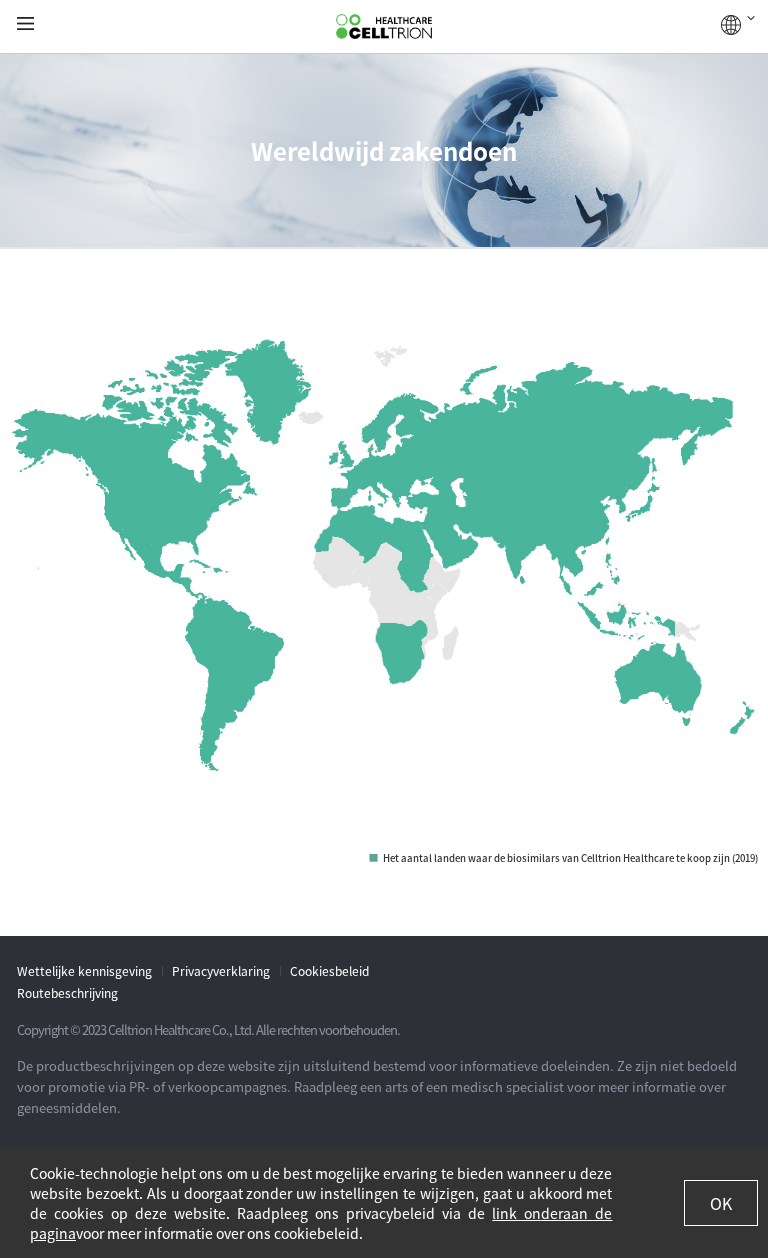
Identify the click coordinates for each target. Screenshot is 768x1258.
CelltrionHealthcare (384, 27)
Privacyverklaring (221, 971)
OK (721, 1203)
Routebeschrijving (67, 993)
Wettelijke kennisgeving (84, 971)
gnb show (25, 24)
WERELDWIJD (738, 25)
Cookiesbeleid (329, 971)
